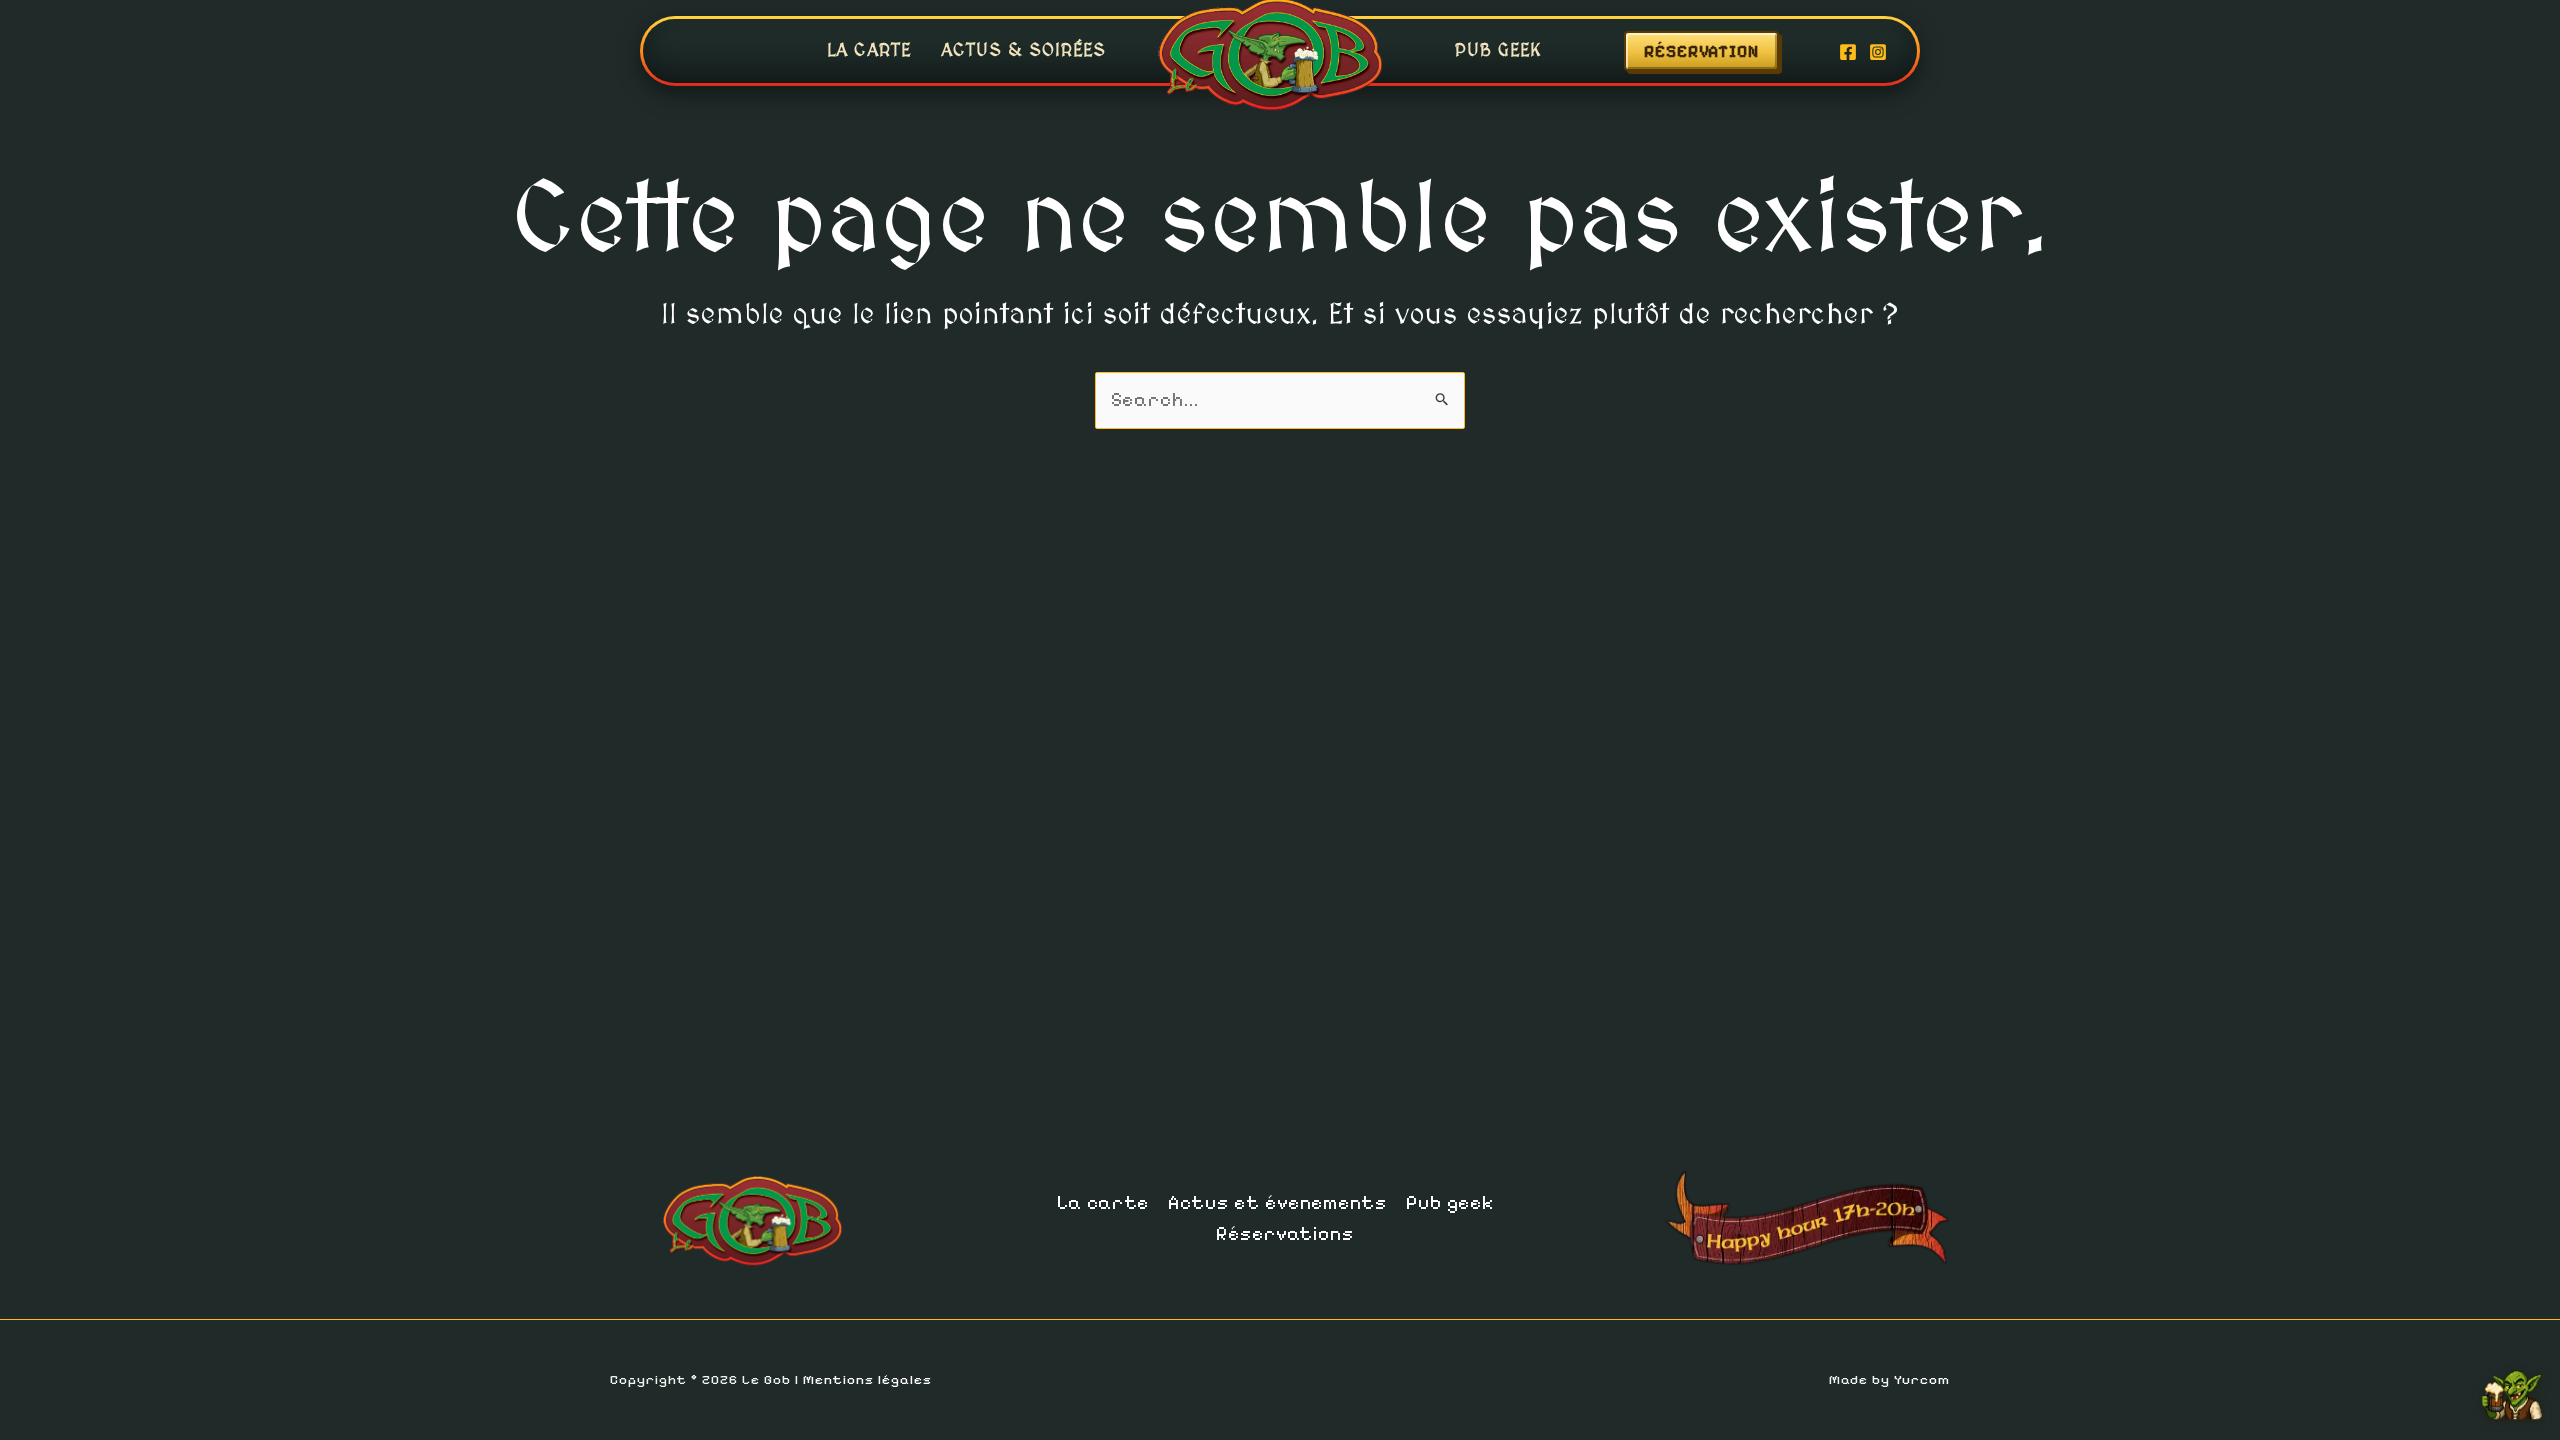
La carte (869, 50)
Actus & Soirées (1023, 50)
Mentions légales (867, 1379)
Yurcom (1922, 1379)
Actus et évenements (1277, 1203)
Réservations (1285, 1234)
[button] (1721, 51)
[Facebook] (1848, 52)
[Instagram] (1878, 52)
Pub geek (1498, 50)
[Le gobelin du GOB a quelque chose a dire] (2512, 1388)
